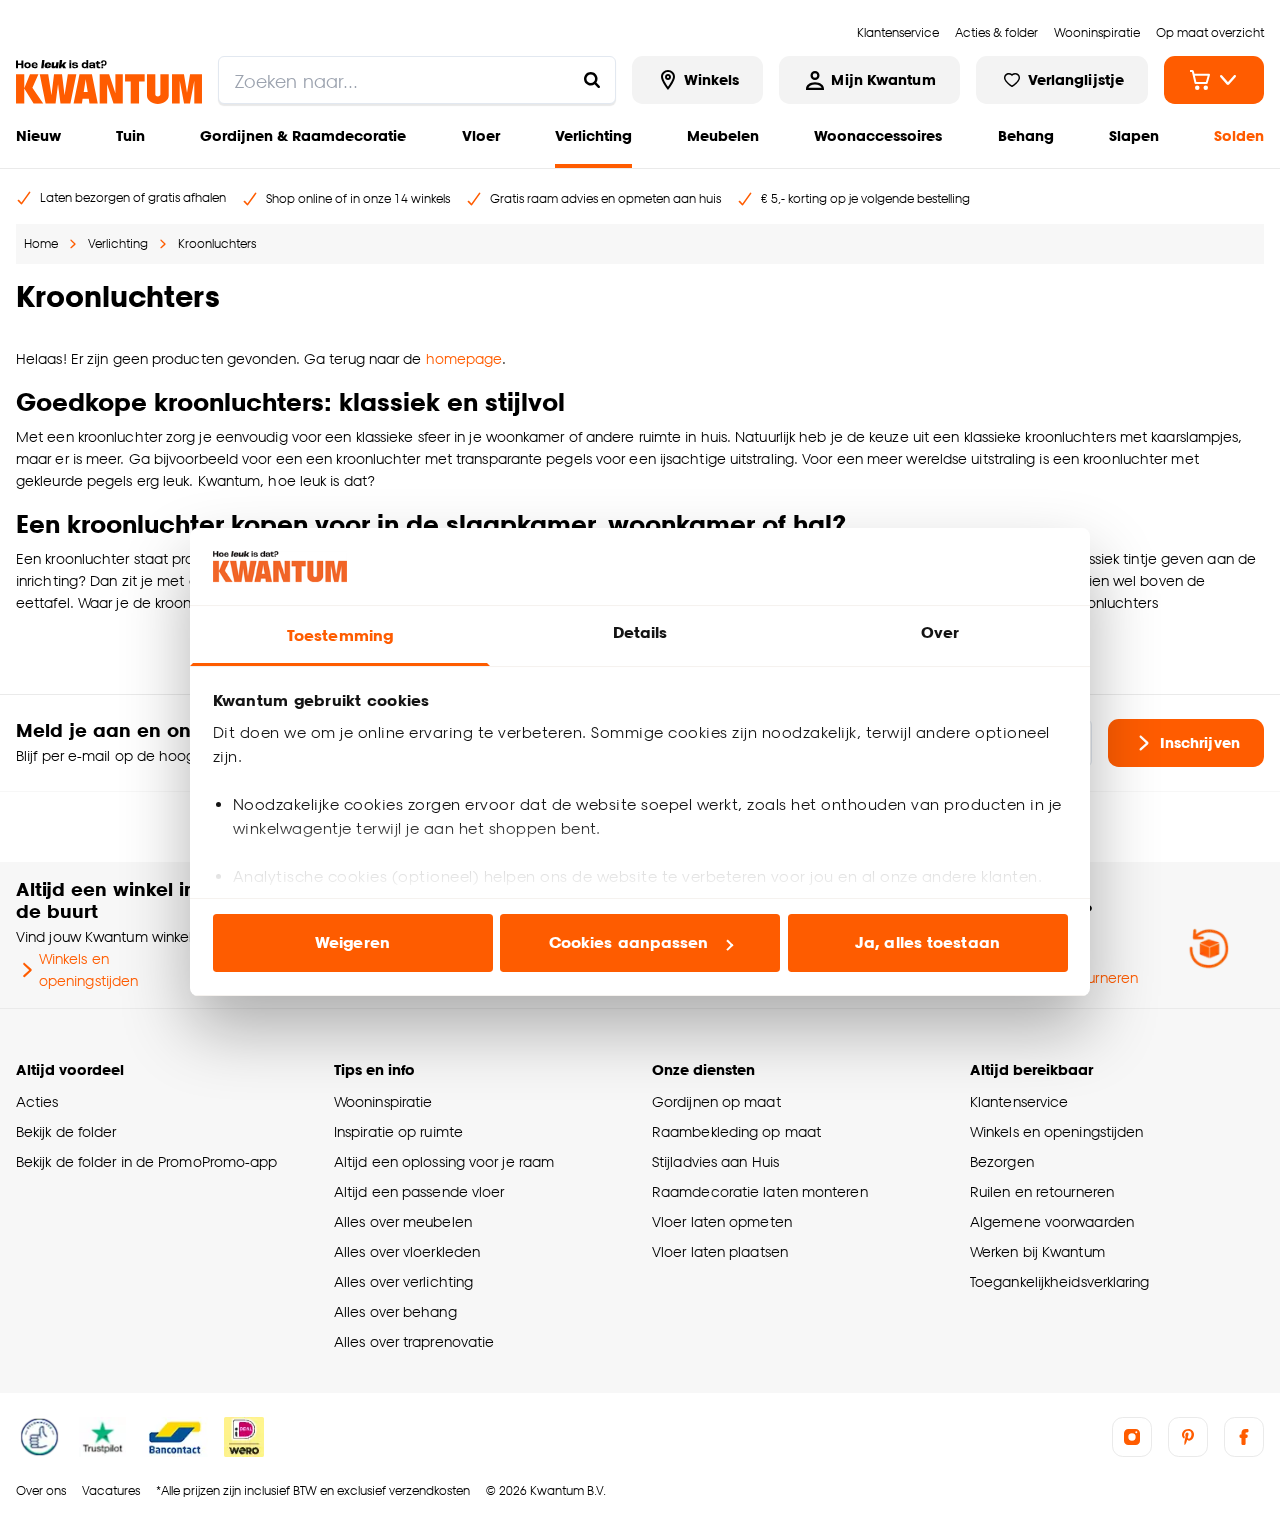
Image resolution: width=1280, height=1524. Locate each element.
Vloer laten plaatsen (720, 1251)
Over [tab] (940, 632)
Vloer (481, 135)
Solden (1239, 135)
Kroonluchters (217, 243)
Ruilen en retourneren (1042, 1191)
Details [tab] (640, 632)
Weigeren (352, 942)
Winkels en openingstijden (88, 969)
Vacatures (111, 1490)
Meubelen (723, 135)
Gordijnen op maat (716, 1101)
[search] (417, 80)
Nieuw (38, 135)
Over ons (41, 1490)
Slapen (1134, 135)
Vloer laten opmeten (722, 1221)
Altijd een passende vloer (419, 1191)
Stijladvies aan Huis (715, 1161)
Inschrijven (1200, 742)
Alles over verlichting (403, 1281)
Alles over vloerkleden (407, 1251)
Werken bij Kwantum (1037, 1251)
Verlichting (593, 135)
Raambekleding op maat (736, 1131)
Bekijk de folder (66, 1131)
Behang (1026, 135)
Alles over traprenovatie (414, 1341)
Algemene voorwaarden (1052, 1221)
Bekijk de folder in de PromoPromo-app (147, 1161)
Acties (37, 1101)
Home (41, 243)
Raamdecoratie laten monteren (760, 1191)
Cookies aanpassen (629, 942)
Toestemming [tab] (340, 635)
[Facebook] (1244, 1437)
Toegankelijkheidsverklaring (1060, 1281)
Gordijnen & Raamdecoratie (303, 135)
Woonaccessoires (878, 135)
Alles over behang (395, 1311)
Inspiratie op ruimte (398, 1131)
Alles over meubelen (403, 1221)
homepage (464, 358)
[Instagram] (1132, 1437)
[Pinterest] (1188, 1437)
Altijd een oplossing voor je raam (444, 1161)
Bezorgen (1002, 1161)
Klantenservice (1019, 1101)
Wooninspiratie (383, 1101)
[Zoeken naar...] (592, 80)
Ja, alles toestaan (927, 942)
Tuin (130, 135)
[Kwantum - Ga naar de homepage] (109, 82)
